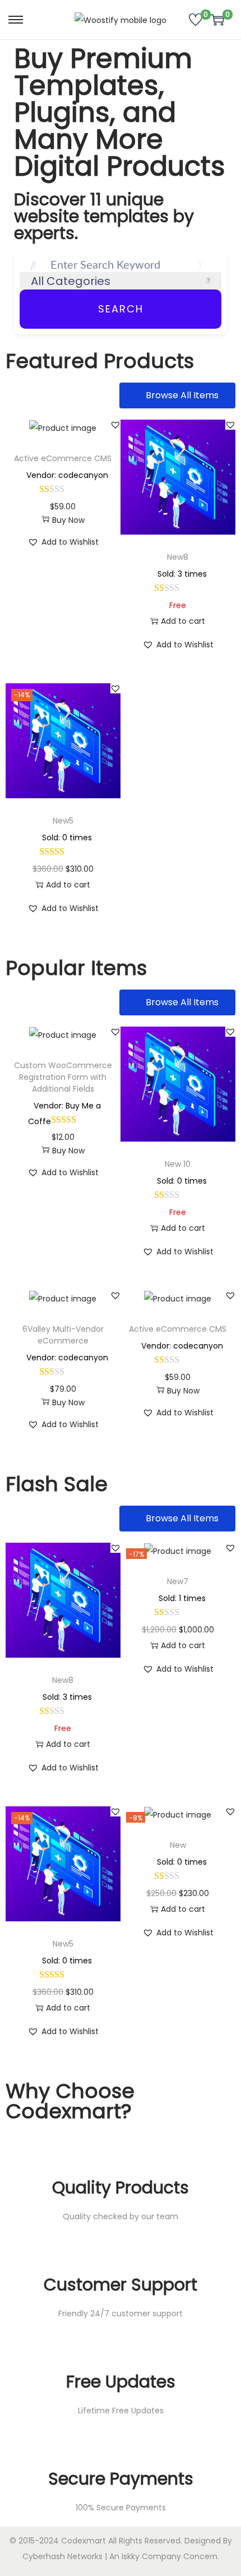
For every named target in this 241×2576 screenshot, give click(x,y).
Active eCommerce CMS (63, 458)
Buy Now (68, 520)
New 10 (178, 1164)
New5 (63, 821)
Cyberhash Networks (62, 2556)
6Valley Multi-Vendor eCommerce (63, 1335)
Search (121, 309)
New (178, 1845)
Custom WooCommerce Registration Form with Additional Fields (63, 1077)
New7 (178, 1581)
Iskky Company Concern (170, 2556)
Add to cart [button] (183, 621)
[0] (196, 20)
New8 (178, 557)
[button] (115, 425)
